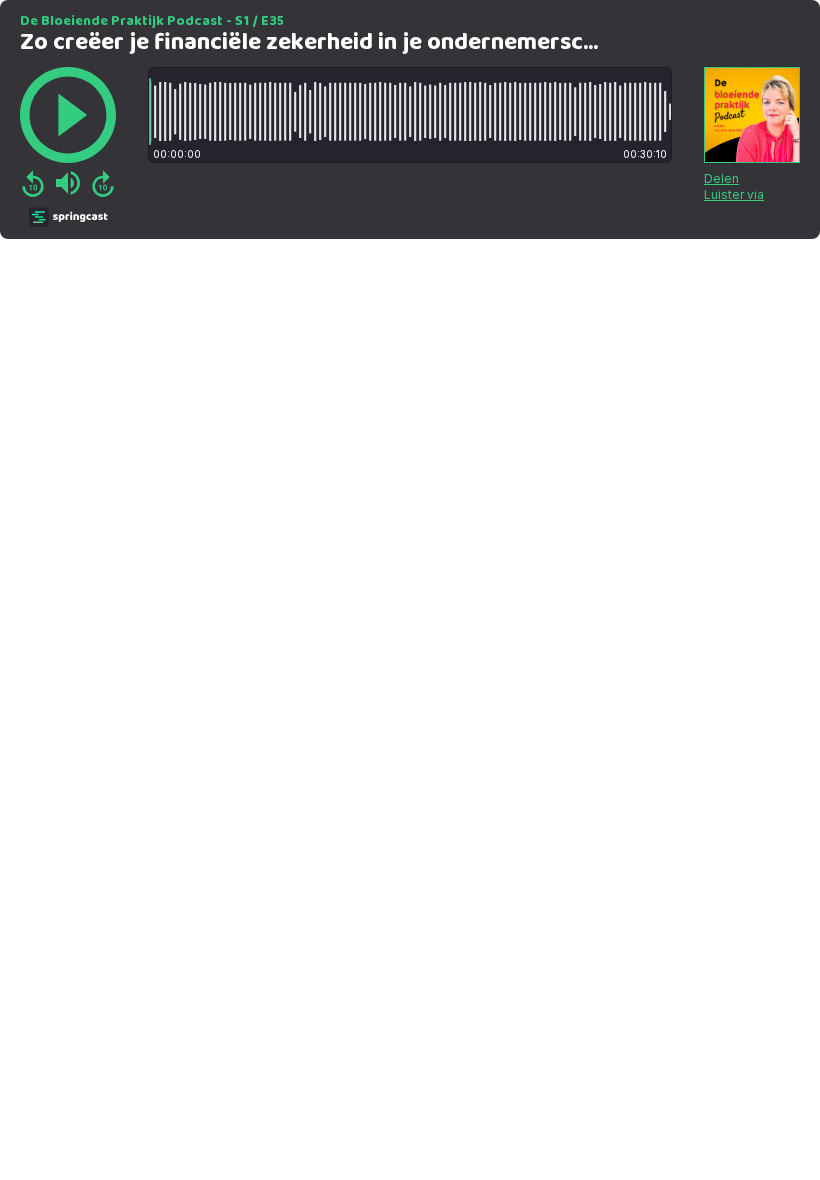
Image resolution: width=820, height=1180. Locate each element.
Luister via (734, 194)
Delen (721, 178)
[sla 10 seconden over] (103, 183)
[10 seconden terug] (33, 183)
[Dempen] (68, 183)
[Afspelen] (68, 115)
